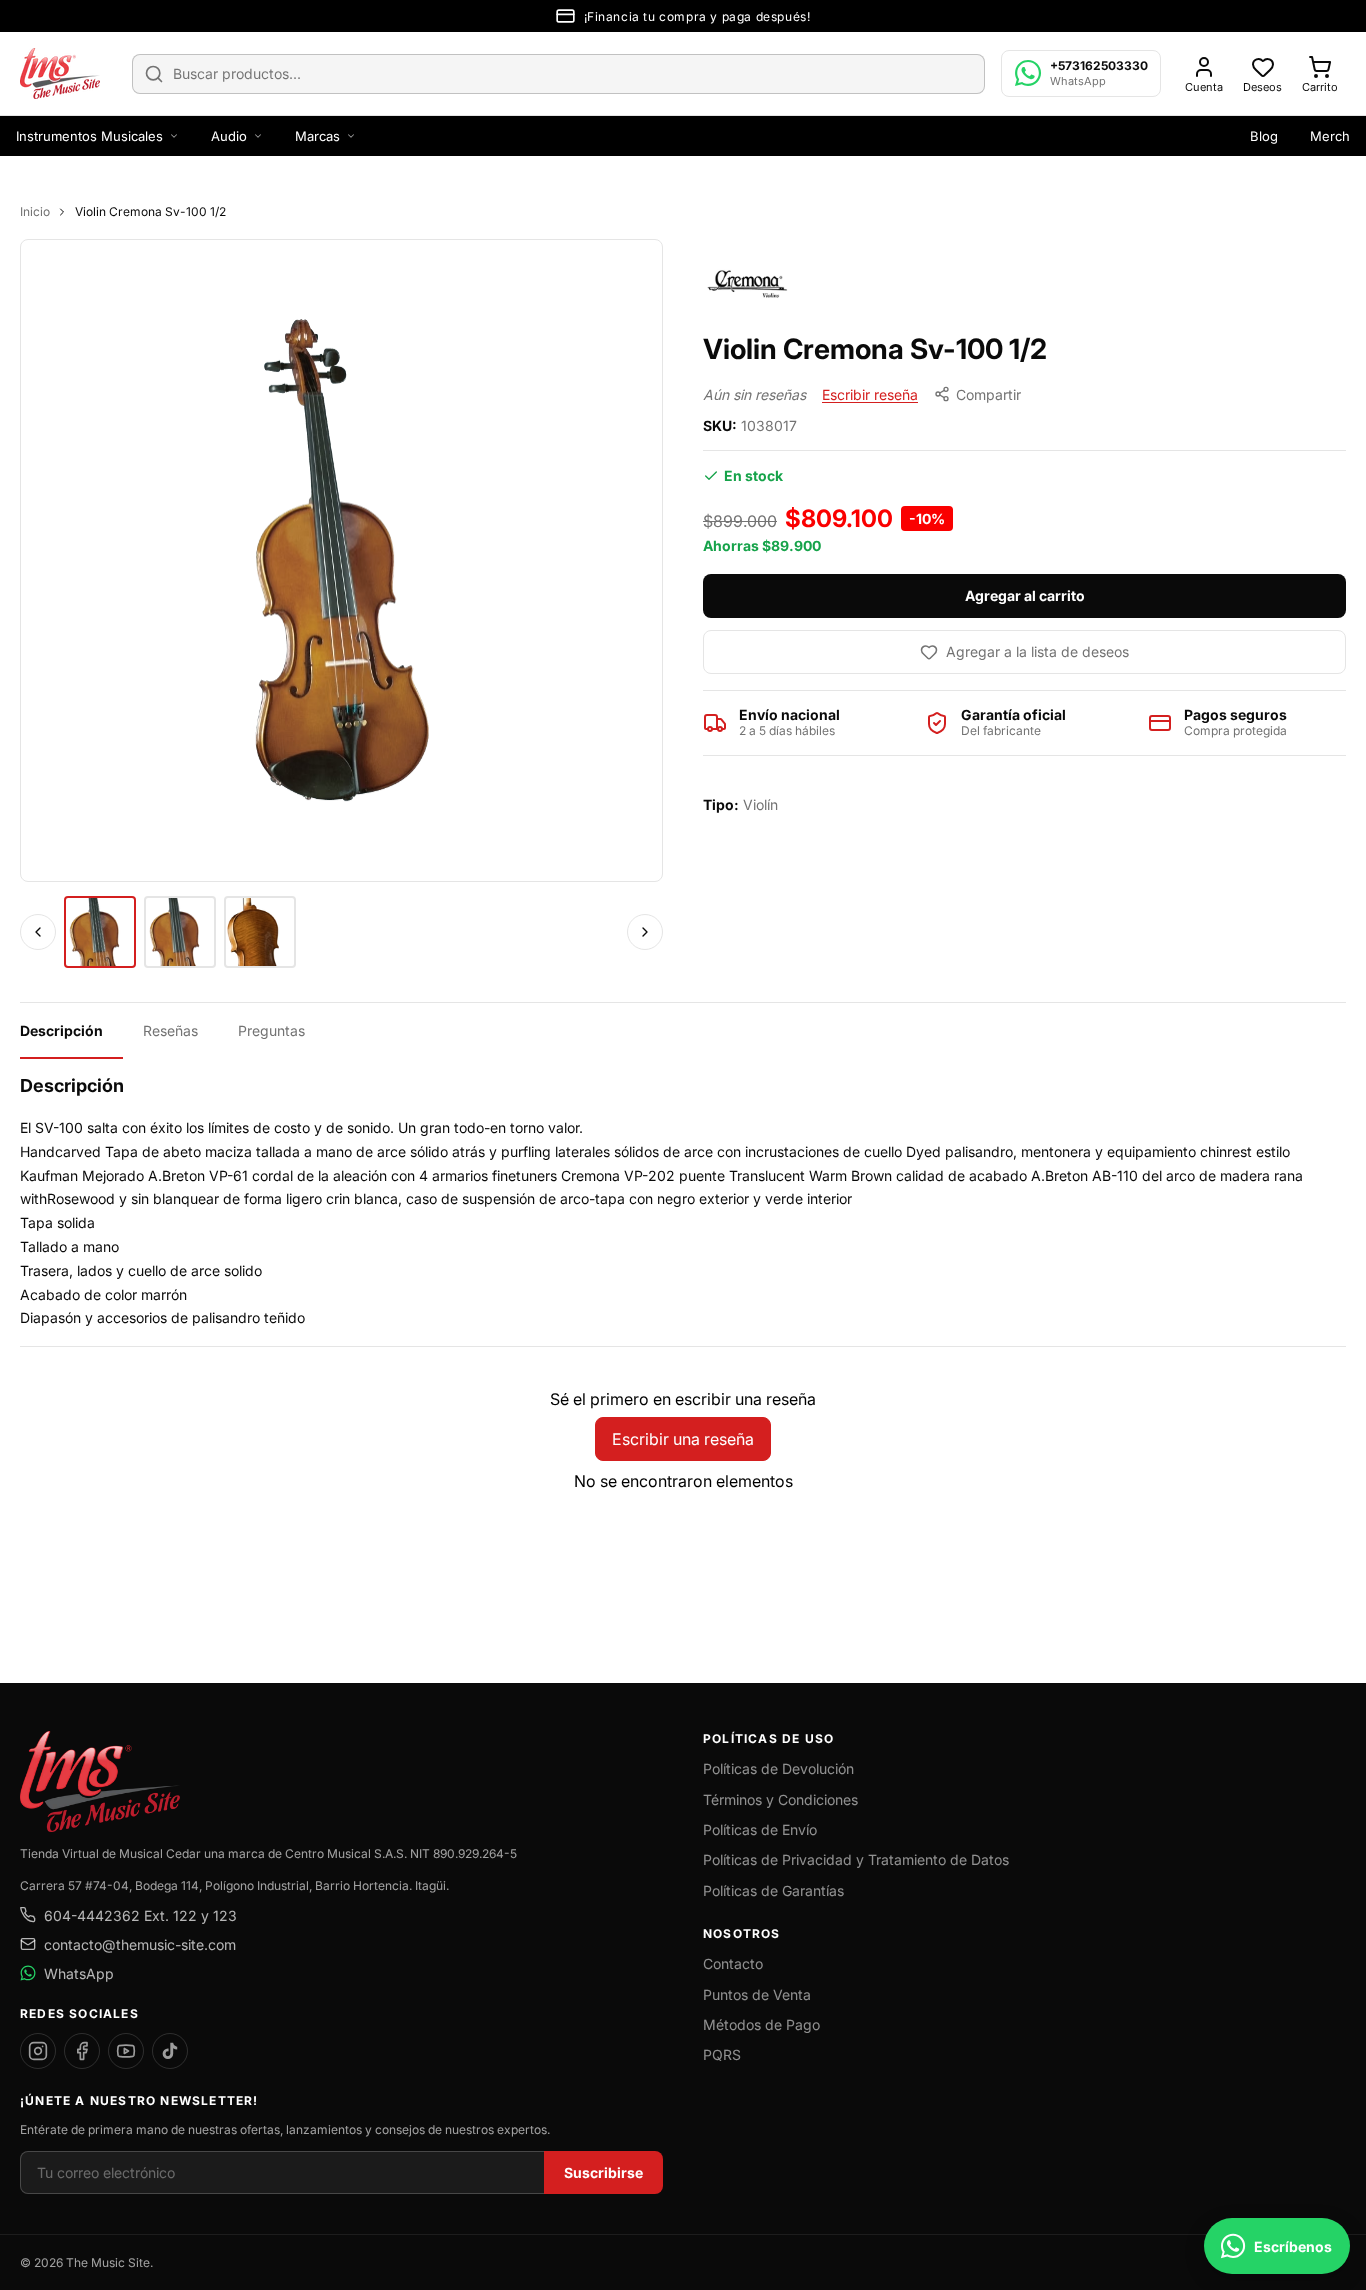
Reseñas (170, 1030)
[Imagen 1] (100, 932)
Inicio (35, 211)
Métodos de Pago (761, 2024)
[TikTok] (170, 2051)
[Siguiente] (645, 932)
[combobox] (558, 74)
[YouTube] (126, 2051)
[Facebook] (82, 2051)
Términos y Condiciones (780, 1799)
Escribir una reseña (683, 1439)
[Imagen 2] (180, 932)
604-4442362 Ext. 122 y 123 (140, 1915)
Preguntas (271, 1030)
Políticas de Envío (760, 1829)
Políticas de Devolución (778, 1768)
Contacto (733, 1963)
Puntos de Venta (757, 1994)
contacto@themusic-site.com (140, 1944)
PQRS (722, 2054)
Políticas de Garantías (773, 1890)
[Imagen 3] (260, 932)
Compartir (988, 394)
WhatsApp (79, 1973)
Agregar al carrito (1025, 595)
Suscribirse (603, 2172)
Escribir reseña (870, 394)
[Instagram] (38, 2051)
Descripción (61, 1030)
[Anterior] (38, 932)
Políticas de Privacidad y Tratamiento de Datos (856, 1859)
